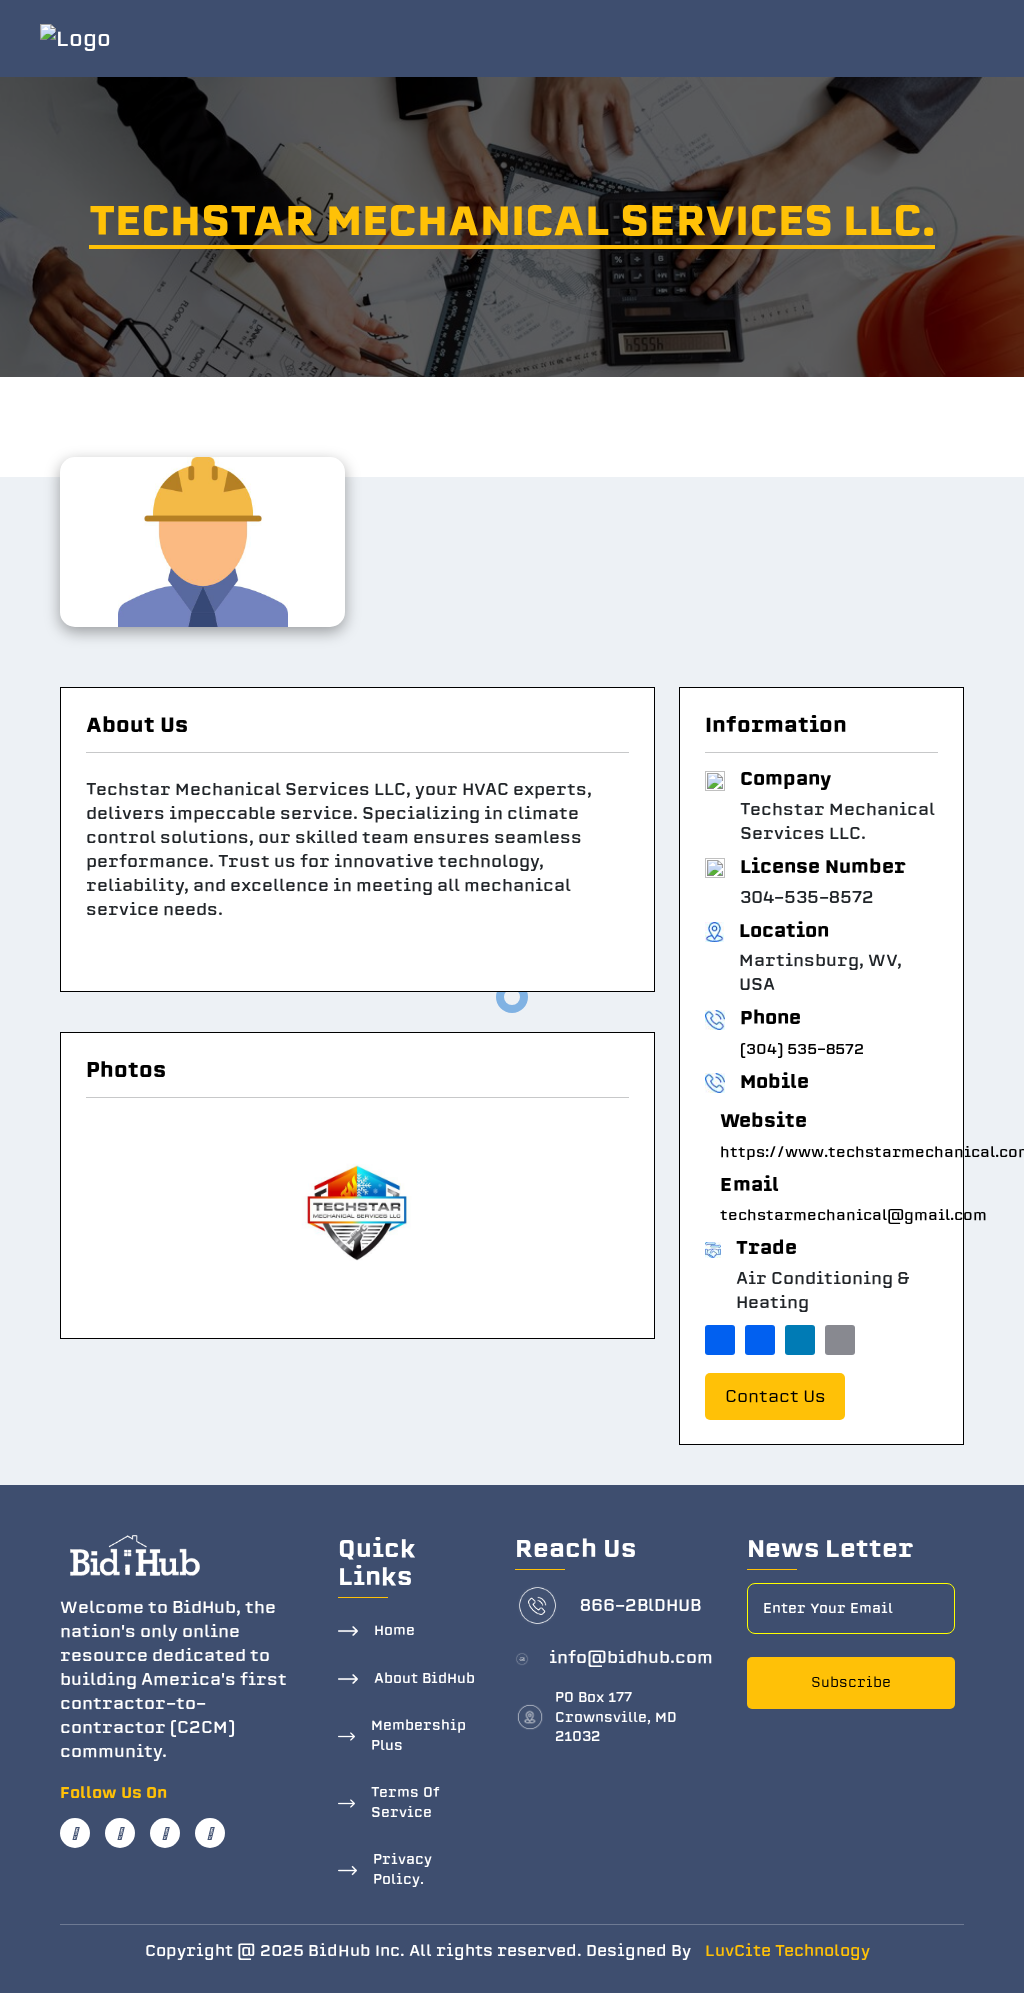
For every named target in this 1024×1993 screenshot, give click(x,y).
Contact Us (775, 1396)
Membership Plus (418, 1735)
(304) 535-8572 (802, 1049)
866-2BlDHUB (640, 1605)
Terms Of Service (405, 1802)
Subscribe (851, 1682)
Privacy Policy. (402, 1869)
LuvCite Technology (787, 1951)
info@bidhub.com (631, 1657)
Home (394, 1630)
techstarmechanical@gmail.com (853, 1215)
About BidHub (424, 1678)
